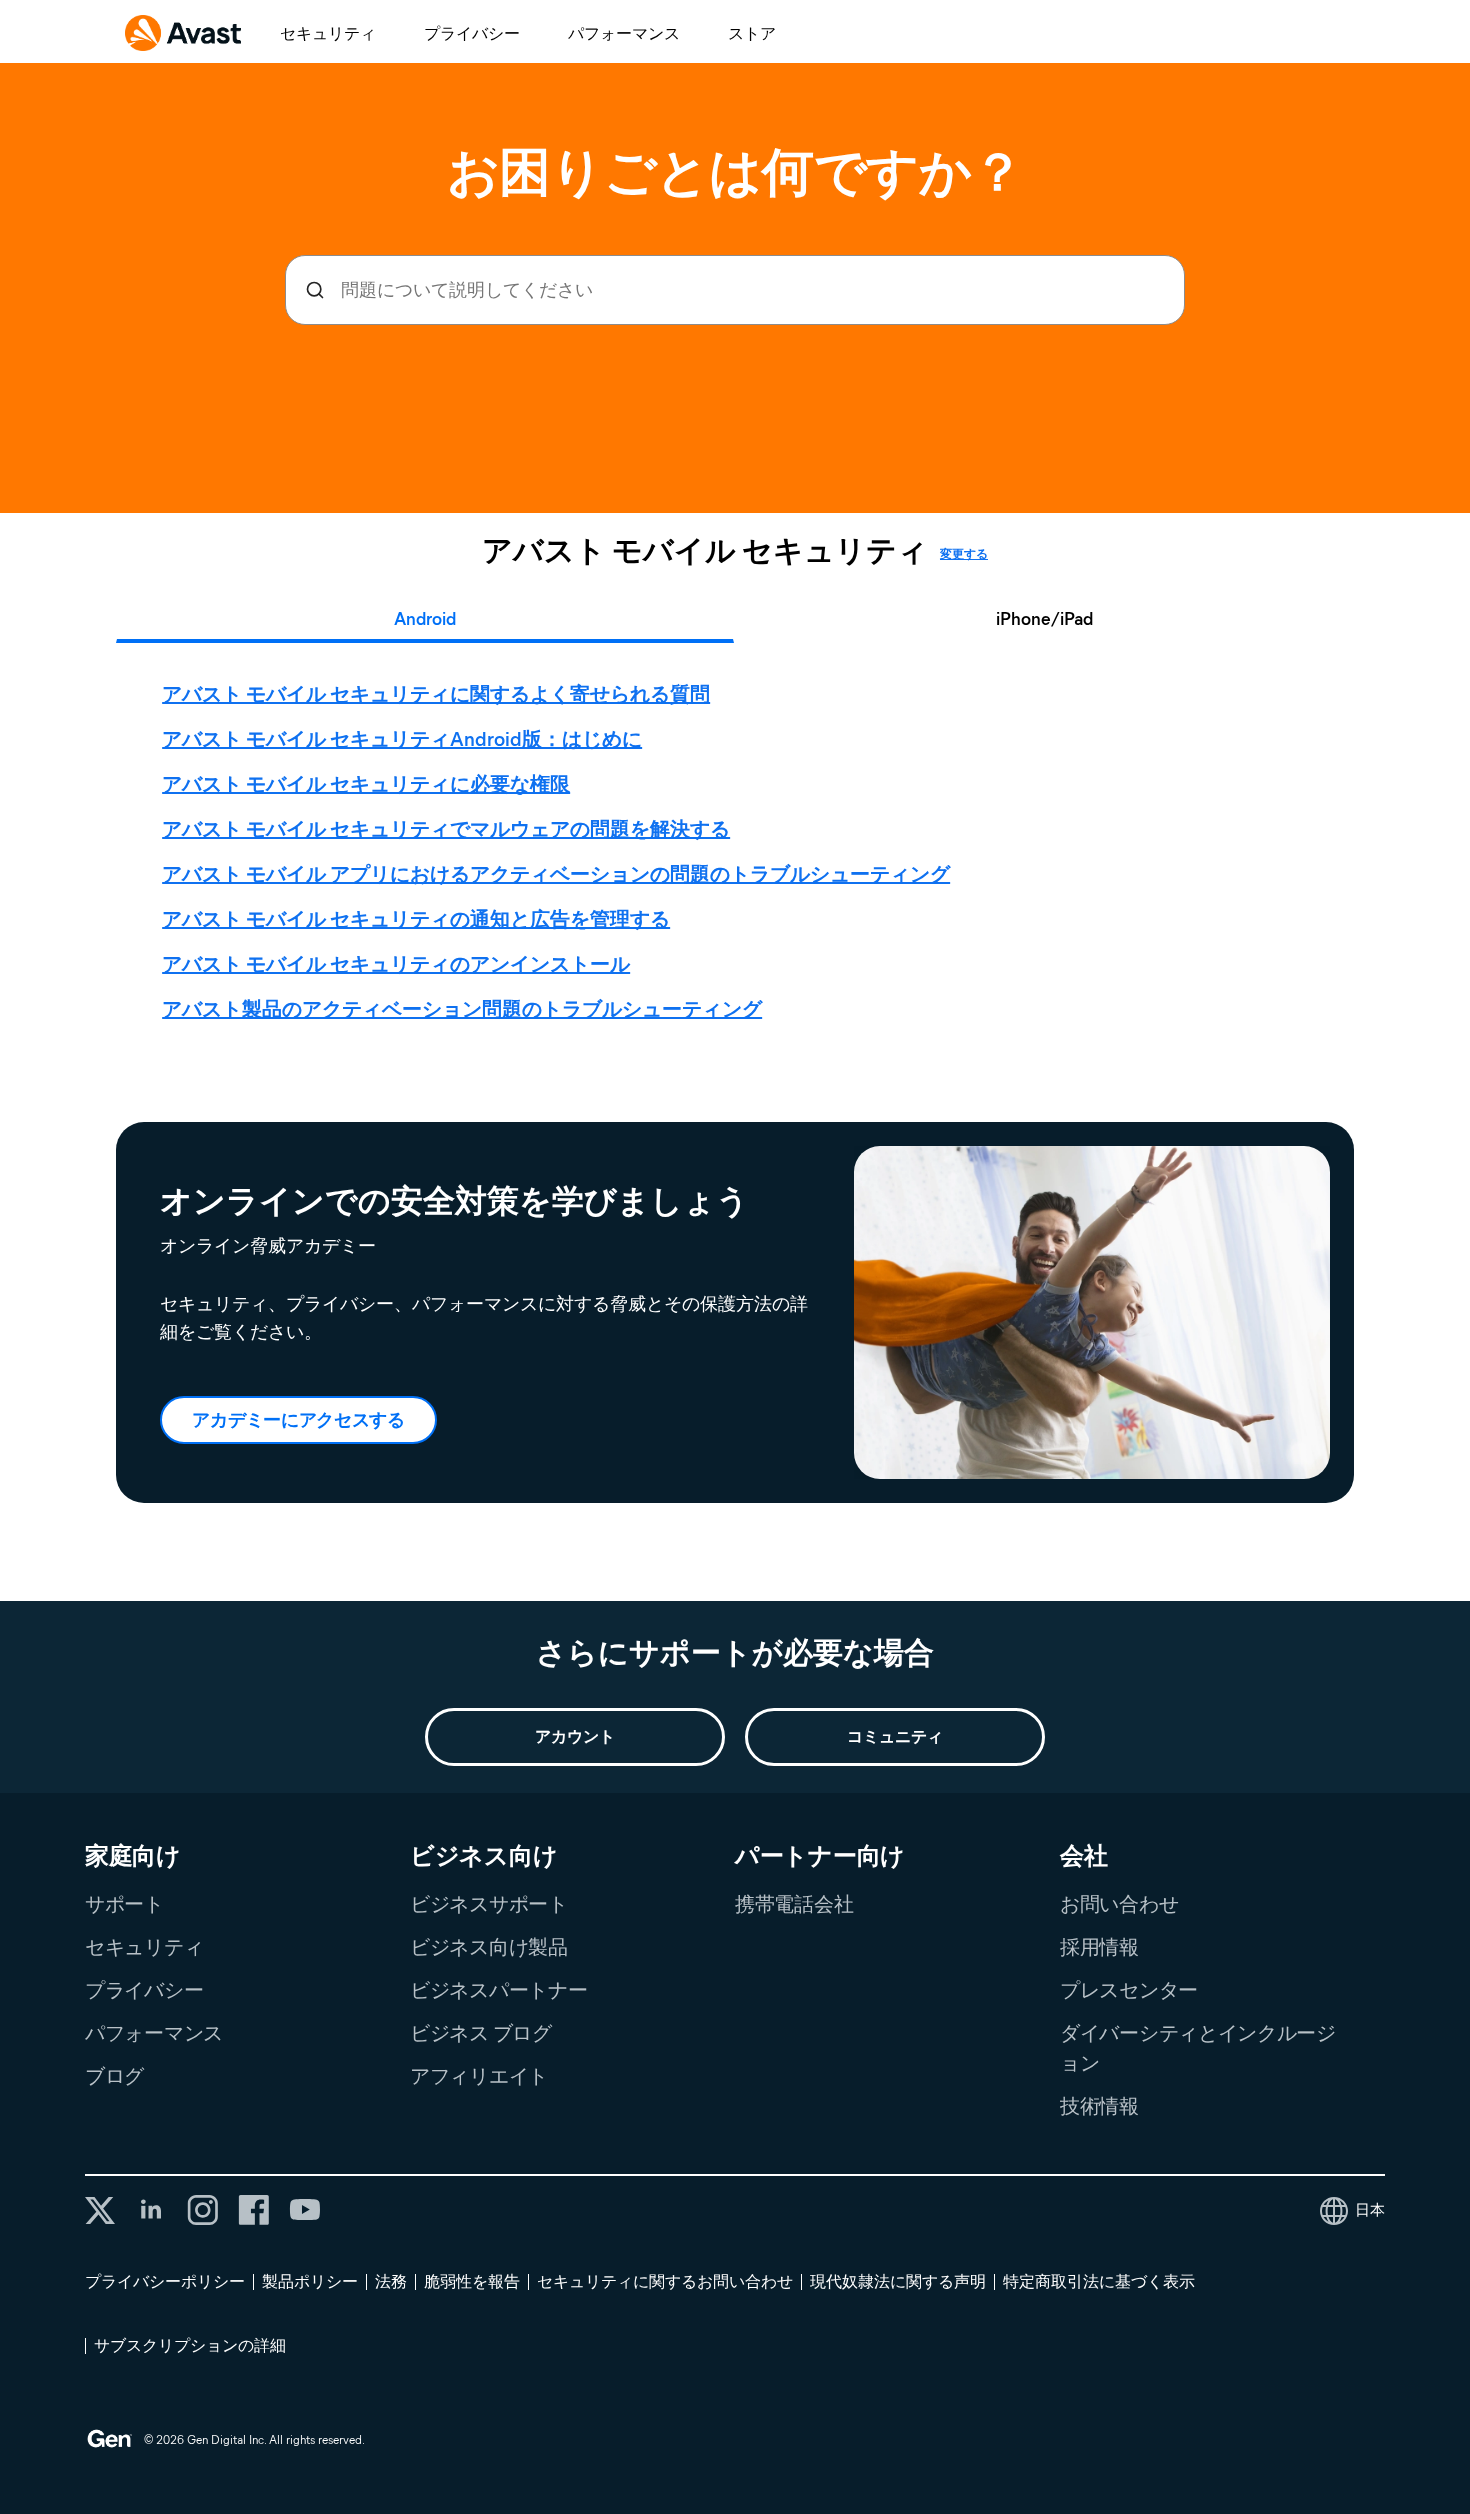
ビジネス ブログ (481, 2033)
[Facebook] (253, 2210)
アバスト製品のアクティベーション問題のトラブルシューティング (462, 1009)
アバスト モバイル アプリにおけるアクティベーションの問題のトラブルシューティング (556, 874)
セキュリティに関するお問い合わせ (665, 2281)
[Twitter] (100, 2210)
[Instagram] (202, 2210)
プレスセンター (1129, 1990)
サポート (124, 1904)
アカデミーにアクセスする (298, 1420)
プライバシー (472, 33)
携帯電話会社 (794, 1904)
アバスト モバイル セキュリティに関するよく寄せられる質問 (436, 694)
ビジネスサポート (489, 1904)
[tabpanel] (740, 852)
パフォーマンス (624, 33)
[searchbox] (735, 290)
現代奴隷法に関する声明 (898, 2281)
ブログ (114, 2076)
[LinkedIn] (151, 2210)
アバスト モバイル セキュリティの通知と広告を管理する (416, 919)
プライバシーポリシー (165, 2281)
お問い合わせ (1119, 1904)
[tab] (739, 852)
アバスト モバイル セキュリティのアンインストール (396, 964)
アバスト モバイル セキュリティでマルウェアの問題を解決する (446, 829)
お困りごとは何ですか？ (735, 172)
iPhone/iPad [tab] (1044, 619)
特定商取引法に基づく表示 (1099, 2281)
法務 (391, 2281)
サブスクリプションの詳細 (190, 2345)
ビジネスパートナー (498, 1990)
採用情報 (1099, 1947)
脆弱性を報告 (472, 2281)
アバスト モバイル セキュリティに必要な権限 (366, 784)
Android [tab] (425, 619)
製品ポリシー (310, 2281)
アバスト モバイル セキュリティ (705, 551)
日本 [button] (1370, 2210)
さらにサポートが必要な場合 (735, 1652)
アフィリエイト (479, 2076)
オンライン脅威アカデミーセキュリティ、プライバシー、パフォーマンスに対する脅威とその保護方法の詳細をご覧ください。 (484, 1289)
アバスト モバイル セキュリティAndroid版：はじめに (402, 739)
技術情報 (1099, 2106)
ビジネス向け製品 (489, 1947)
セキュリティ (328, 33)
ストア (752, 33)
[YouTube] (304, 2210)
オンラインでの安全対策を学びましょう (454, 1201)
